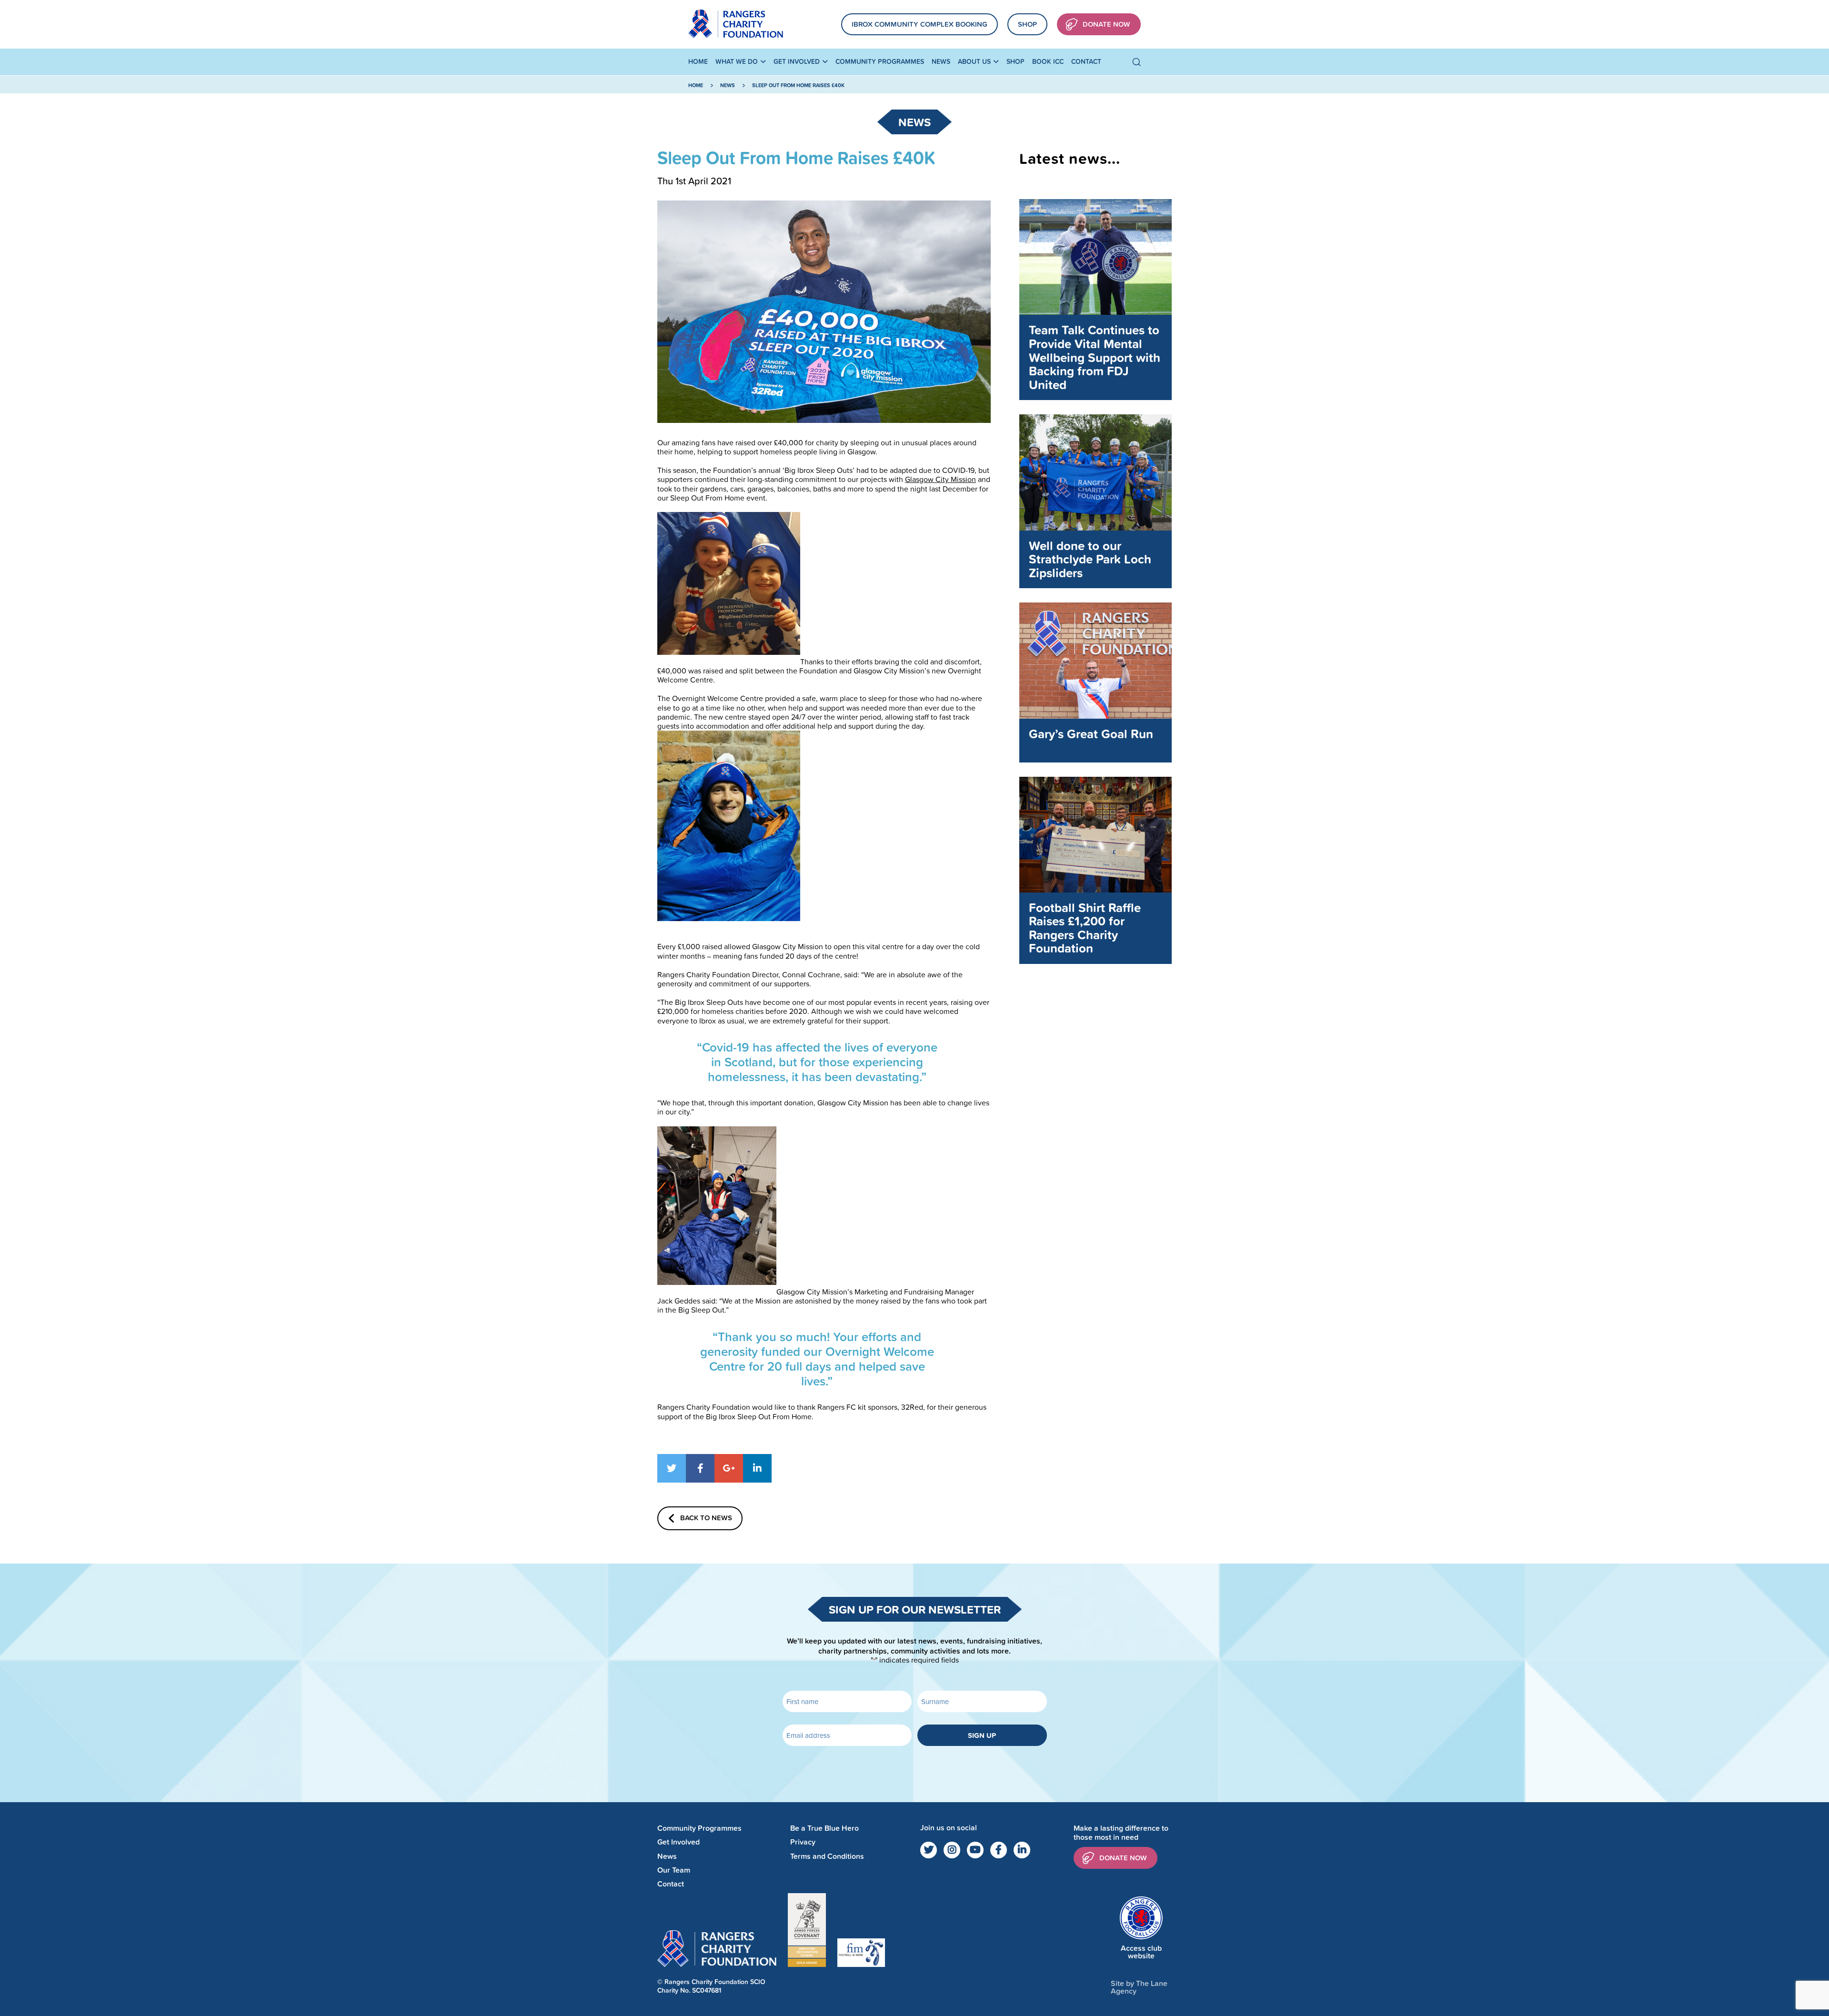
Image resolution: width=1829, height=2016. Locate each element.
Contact (1086, 61)
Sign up (982, 1735)
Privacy (803, 1842)
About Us (974, 61)
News (941, 61)
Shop (1027, 24)
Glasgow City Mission (940, 479)
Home (698, 61)
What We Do (737, 61)
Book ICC (1048, 61)
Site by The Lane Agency (1139, 1987)
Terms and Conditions (827, 1856)
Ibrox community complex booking (920, 24)
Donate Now (1106, 24)
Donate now (1123, 1858)
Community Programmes (880, 61)
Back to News (706, 1518)
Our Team (674, 1870)
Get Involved (797, 61)
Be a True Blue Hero (824, 1828)
